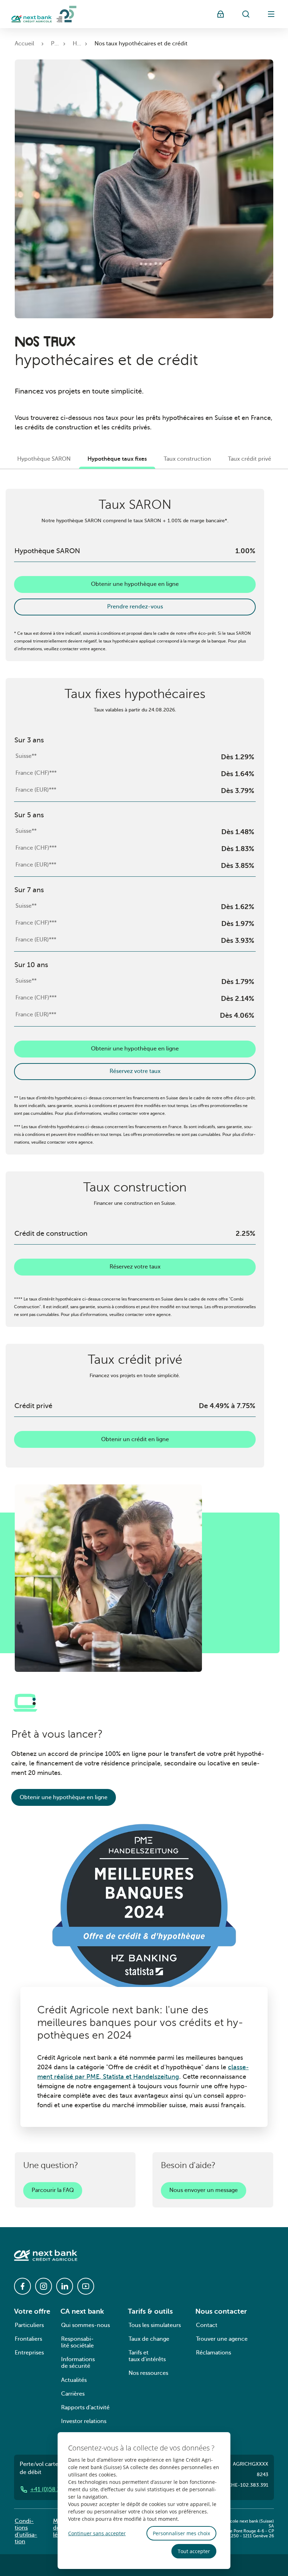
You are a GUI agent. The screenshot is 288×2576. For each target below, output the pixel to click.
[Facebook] (22, 2286)
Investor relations (84, 2421)
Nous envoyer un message (204, 2190)
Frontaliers (28, 2339)
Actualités (74, 2380)
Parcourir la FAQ (53, 2190)
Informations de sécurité (78, 2363)
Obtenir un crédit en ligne (135, 1439)
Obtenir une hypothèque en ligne (135, 584)
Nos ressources (148, 2373)
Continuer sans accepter (97, 2533)
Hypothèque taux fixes (117, 459)
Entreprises (29, 2353)
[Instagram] (44, 2286)
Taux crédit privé (250, 459)
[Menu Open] (271, 14)
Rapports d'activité (85, 2408)
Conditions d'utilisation (26, 2531)
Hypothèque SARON (44, 459)
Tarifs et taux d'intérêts (147, 2356)
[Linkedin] (65, 2286)
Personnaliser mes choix (181, 2533)
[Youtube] (86, 2286)
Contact (207, 2325)
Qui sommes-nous (86, 2325)
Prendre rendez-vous (135, 607)
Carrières (73, 2394)
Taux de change (149, 2339)
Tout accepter (194, 2551)
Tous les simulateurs (155, 2325)
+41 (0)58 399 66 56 (57, 2489)
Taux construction (187, 459)
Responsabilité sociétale (77, 2342)
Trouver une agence (222, 2339)
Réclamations (214, 2353)
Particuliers (29, 2325)
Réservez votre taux (135, 1071)
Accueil (24, 44)
